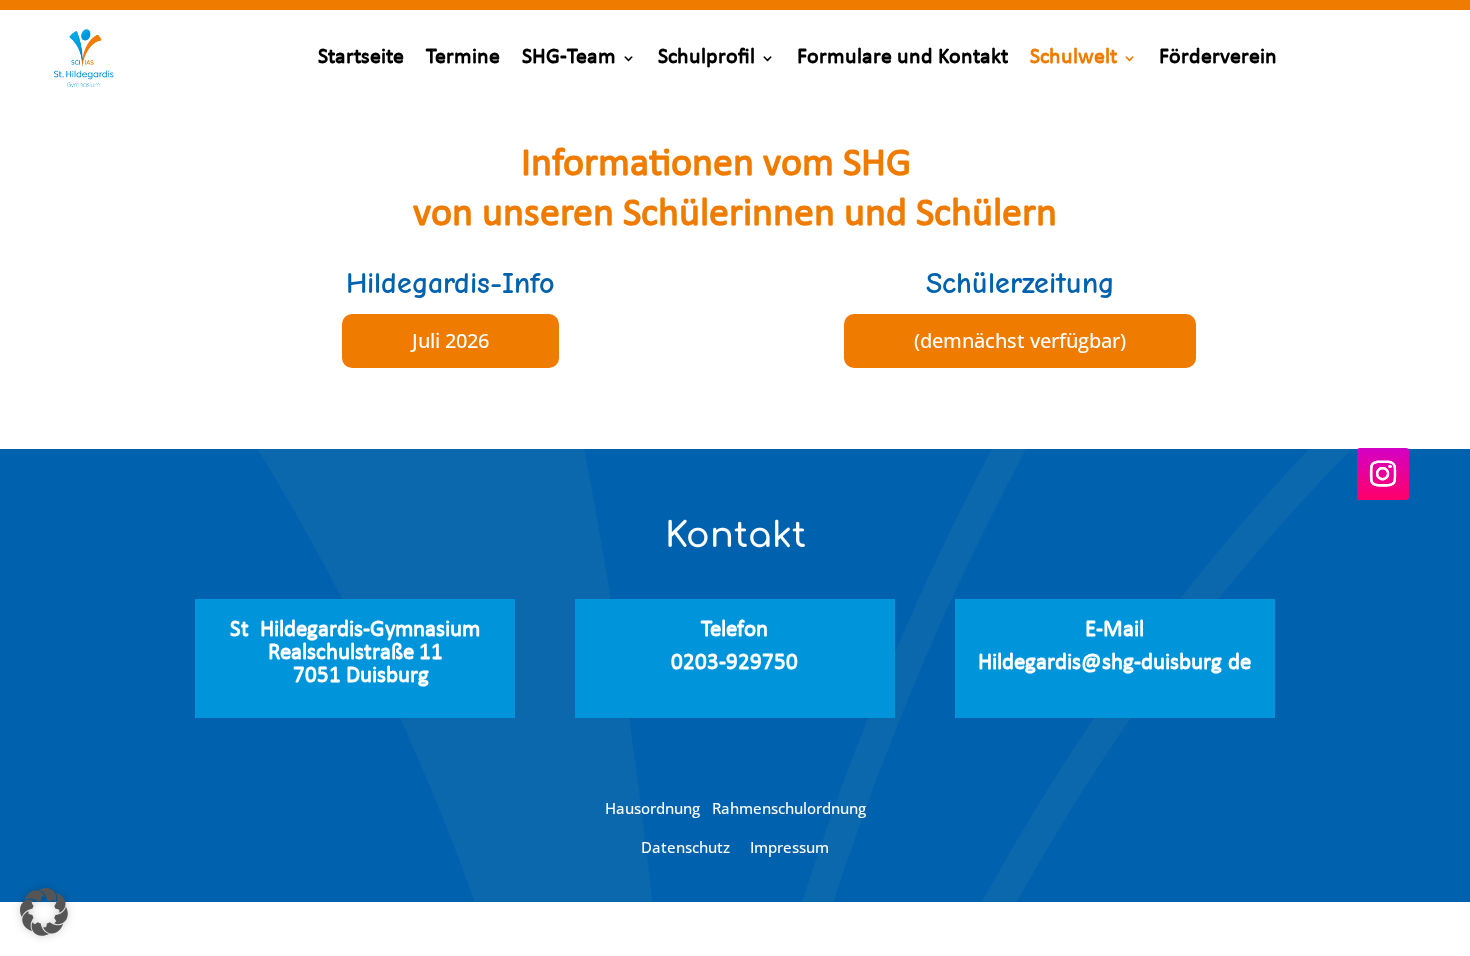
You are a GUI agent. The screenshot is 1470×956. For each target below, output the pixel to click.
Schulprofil (706, 57)
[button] (44, 912)
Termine (463, 57)
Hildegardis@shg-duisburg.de (1114, 663)
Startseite (361, 57)
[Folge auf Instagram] (1383, 474)
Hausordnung (658, 808)
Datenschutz (687, 847)
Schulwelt (1073, 57)
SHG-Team (569, 57)
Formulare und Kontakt (902, 57)
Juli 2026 (450, 340)
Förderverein (1218, 57)
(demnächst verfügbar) (1020, 340)
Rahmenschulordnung (789, 808)
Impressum (789, 847)
